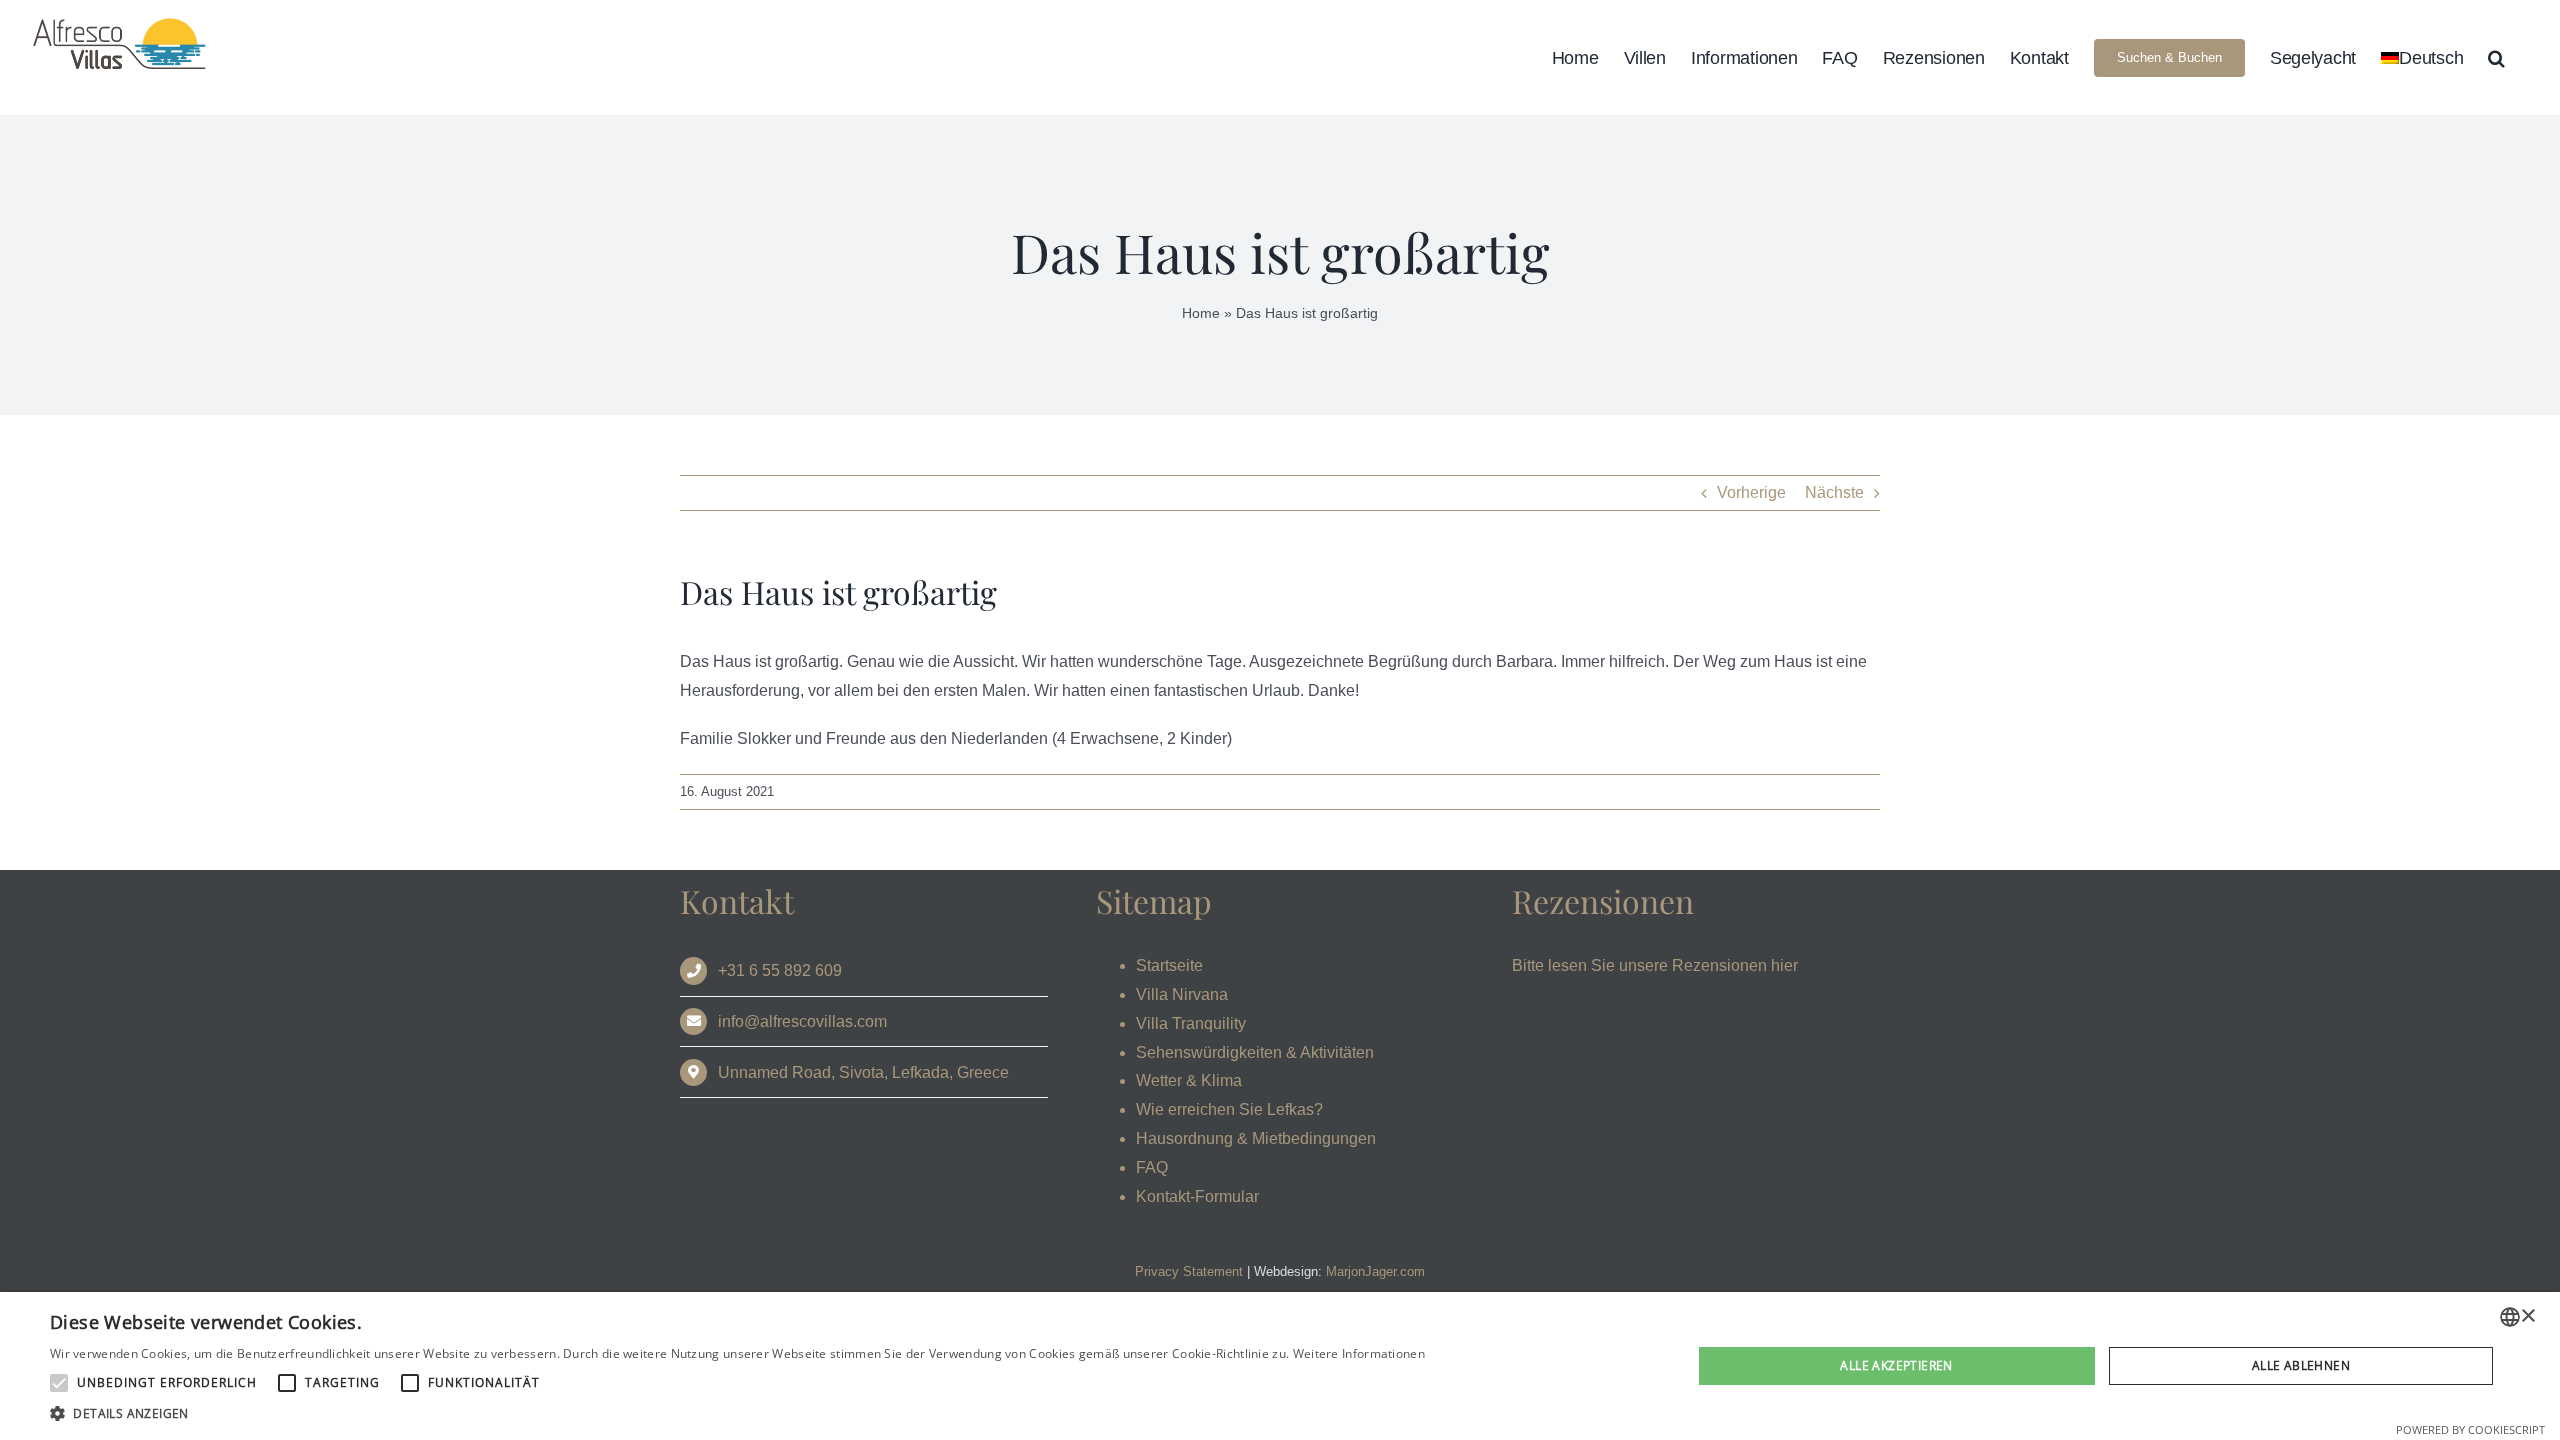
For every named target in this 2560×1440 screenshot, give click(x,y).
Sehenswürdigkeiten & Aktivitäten (1255, 1052)
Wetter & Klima (1189, 1080)
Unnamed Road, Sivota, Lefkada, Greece (863, 1072)
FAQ (1152, 1167)
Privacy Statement (1189, 1271)
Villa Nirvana (1182, 994)
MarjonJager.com (1375, 1271)
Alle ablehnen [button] (2301, 1365)
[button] (2496, 57)
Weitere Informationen (1359, 1353)
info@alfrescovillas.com (802, 1021)
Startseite (1169, 965)
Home (1201, 313)
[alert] (1280, 1366)
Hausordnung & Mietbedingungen (1256, 1138)
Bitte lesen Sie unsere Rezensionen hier (1655, 965)
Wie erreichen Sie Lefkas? (1229, 1109)
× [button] (2527, 1316)
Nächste (1834, 492)
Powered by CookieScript (2470, 1429)
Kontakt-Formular (1197, 1196)
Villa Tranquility (1191, 1023)
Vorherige (1751, 492)
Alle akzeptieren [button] (1896, 1365)
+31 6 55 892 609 (780, 970)
